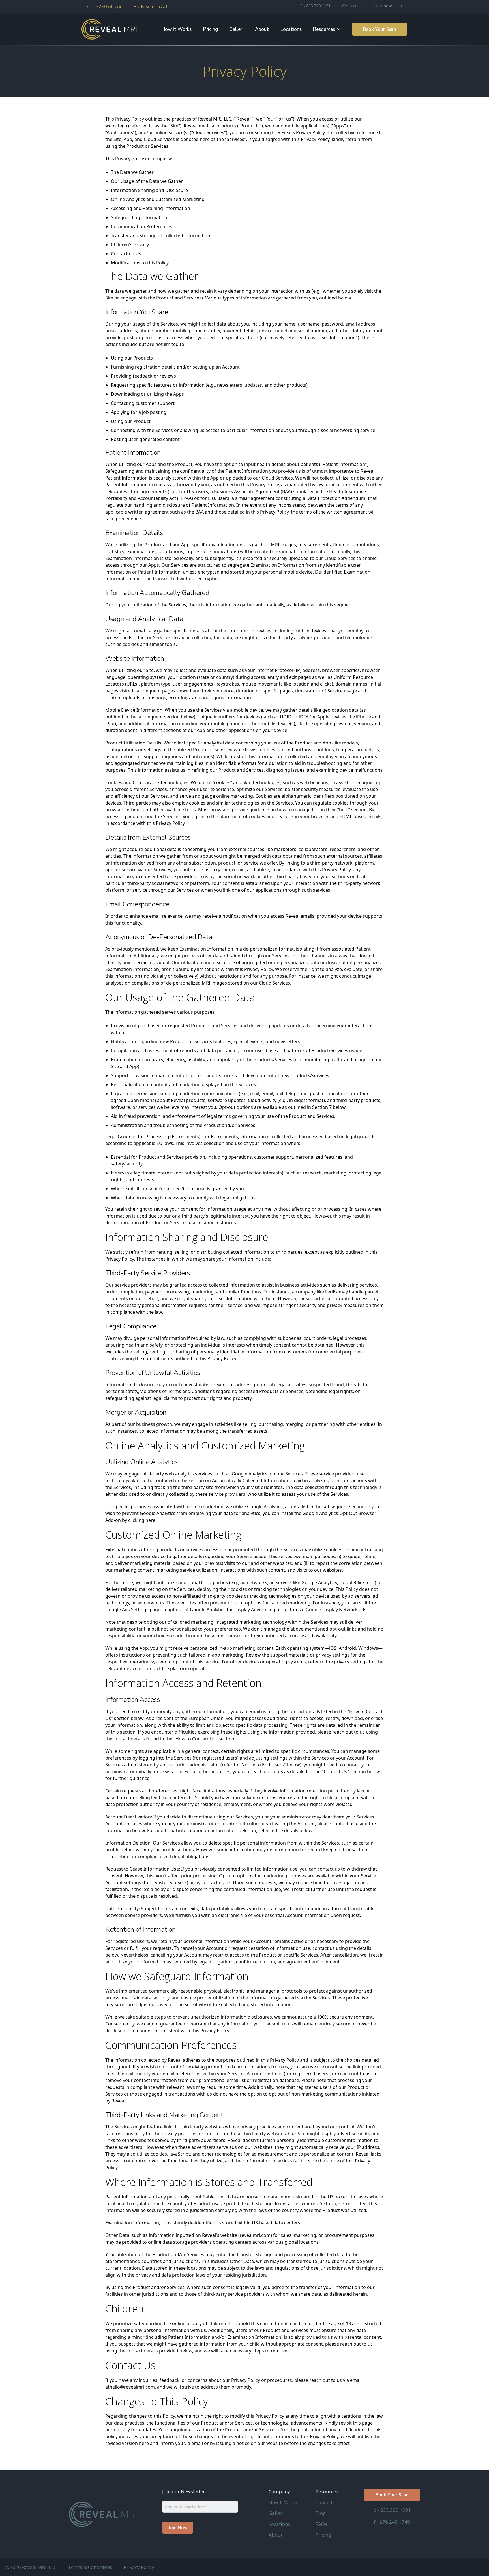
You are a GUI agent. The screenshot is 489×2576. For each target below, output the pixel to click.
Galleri (236, 29)
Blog (321, 2513)
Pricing (211, 29)
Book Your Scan (380, 29)
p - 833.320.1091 (392, 2510)
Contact (324, 2502)
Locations (291, 29)
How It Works (177, 29)
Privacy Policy (139, 2567)
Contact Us (352, 6)
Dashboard (384, 6)
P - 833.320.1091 (315, 6)
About (262, 29)
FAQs (321, 2524)
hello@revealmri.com (132, 2387)
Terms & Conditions (90, 2567)
